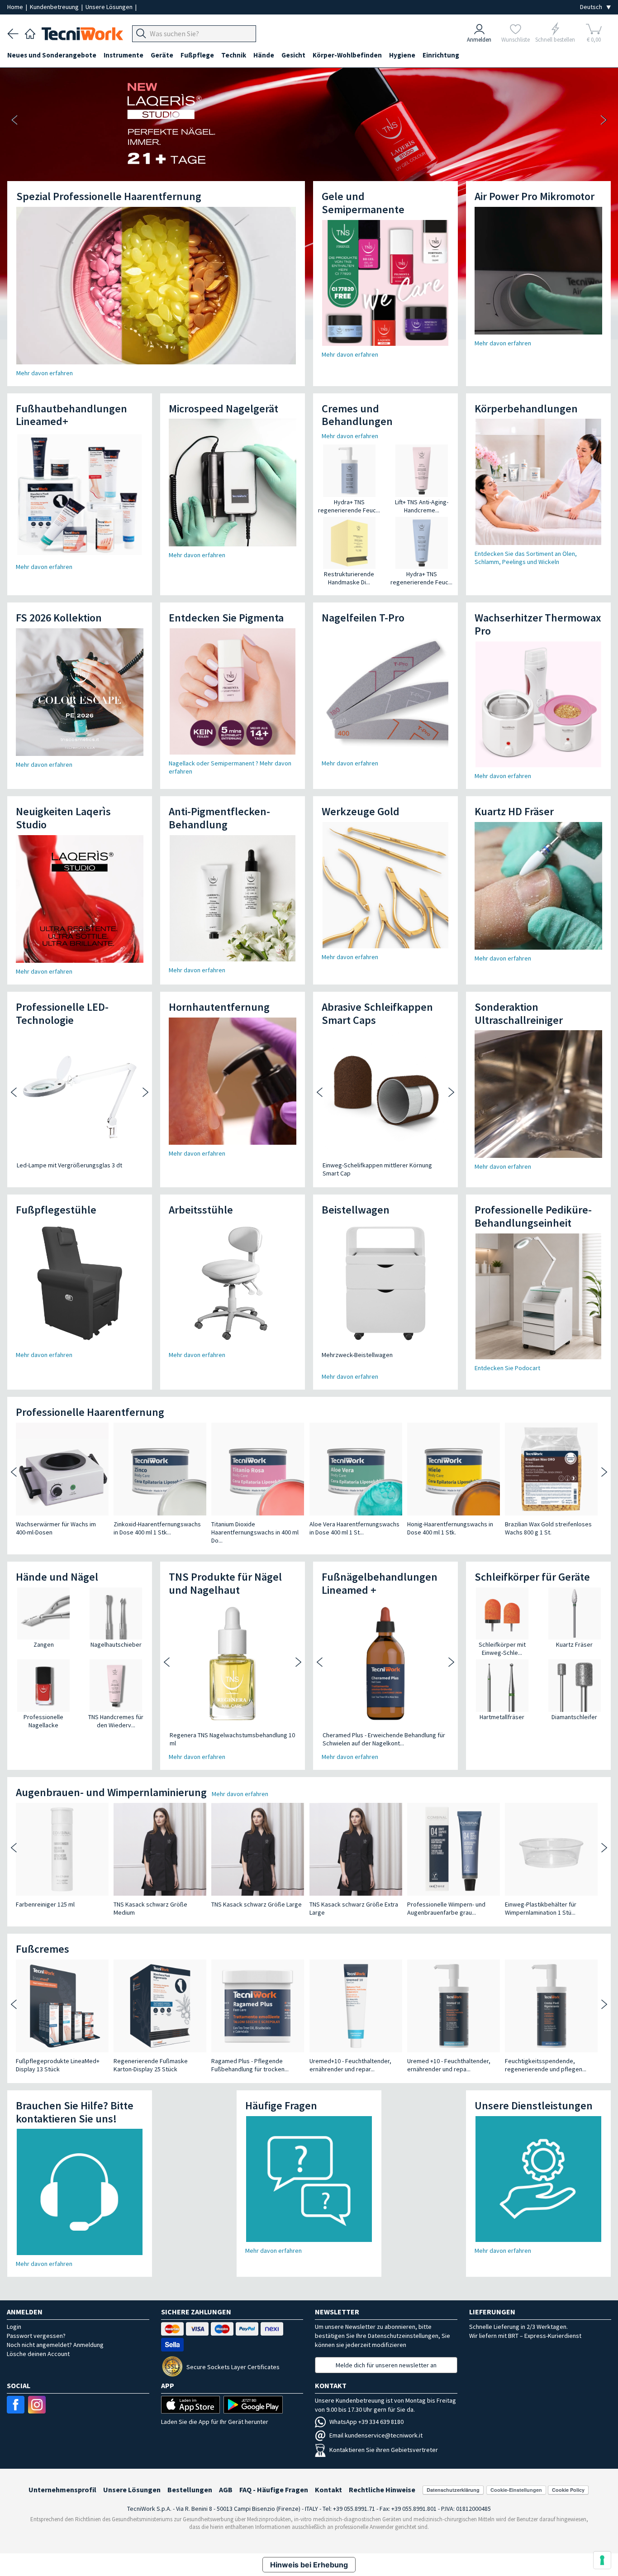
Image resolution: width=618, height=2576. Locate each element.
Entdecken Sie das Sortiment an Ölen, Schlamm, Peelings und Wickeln (526, 558)
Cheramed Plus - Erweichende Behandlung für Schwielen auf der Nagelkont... (384, 1739)
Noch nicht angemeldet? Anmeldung (55, 2345)
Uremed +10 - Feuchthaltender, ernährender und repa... (449, 2065)
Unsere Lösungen (110, 7)
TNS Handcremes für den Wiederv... (116, 1721)
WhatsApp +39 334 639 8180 (366, 2422)
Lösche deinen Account (38, 2354)
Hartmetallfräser (502, 1717)
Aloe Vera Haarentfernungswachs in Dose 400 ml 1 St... (354, 1528)
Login (14, 2327)
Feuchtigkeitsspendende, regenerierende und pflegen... (546, 2065)
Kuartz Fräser (574, 1644)
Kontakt (328, 2490)
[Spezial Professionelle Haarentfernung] (156, 286)
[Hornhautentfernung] (233, 1081)
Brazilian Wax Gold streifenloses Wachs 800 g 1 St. (548, 1528)
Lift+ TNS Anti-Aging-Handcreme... (422, 506)
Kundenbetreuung (55, 7)
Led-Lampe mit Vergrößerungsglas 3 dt (69, 1165)
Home (16, 7)
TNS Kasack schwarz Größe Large (257, 1904)
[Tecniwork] (30, 33)
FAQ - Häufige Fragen (274, 2490)
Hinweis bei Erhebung (309, 2565)
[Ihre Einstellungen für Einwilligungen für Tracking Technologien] (602, 2560)
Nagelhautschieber (116, 1644)
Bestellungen (190, 2490)
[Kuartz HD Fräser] (538, 886)
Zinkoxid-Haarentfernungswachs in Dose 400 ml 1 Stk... (157, 1528)
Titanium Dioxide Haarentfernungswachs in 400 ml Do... (255, 1532)
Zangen (44, 1644)
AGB (226, 2490)
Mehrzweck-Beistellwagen (357, 1355)
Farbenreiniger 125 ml (45, 1904)
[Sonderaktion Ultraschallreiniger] (538, 1094)
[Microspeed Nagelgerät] (233, 483)
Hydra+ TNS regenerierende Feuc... (349, 506)
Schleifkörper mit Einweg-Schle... (502, 1649)
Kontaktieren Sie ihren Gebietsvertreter (384, 2450)
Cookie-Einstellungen (516, 2490)
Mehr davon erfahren (45, 373)
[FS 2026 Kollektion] (80, 692)
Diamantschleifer (574, 1717)
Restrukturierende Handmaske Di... (349, 578)
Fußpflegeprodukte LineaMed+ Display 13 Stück (58, 2065)
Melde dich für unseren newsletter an (386, 2365)
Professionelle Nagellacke (43, 1721)
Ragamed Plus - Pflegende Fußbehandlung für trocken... (250, 2065)
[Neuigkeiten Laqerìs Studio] (80, 899)
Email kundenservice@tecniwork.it (376, 2435)
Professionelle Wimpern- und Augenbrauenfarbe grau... (446, 1908)
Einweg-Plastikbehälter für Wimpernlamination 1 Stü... (541, 1908)
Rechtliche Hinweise (382, 2490)
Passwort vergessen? (36, 2336)
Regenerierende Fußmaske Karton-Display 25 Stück (151, 2065)
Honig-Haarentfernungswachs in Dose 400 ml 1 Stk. (450, 1528)
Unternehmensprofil (62, 2490)
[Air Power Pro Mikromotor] (538, 271)
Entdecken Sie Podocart (507, 1368)
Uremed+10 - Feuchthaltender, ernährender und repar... (350, 2065)
